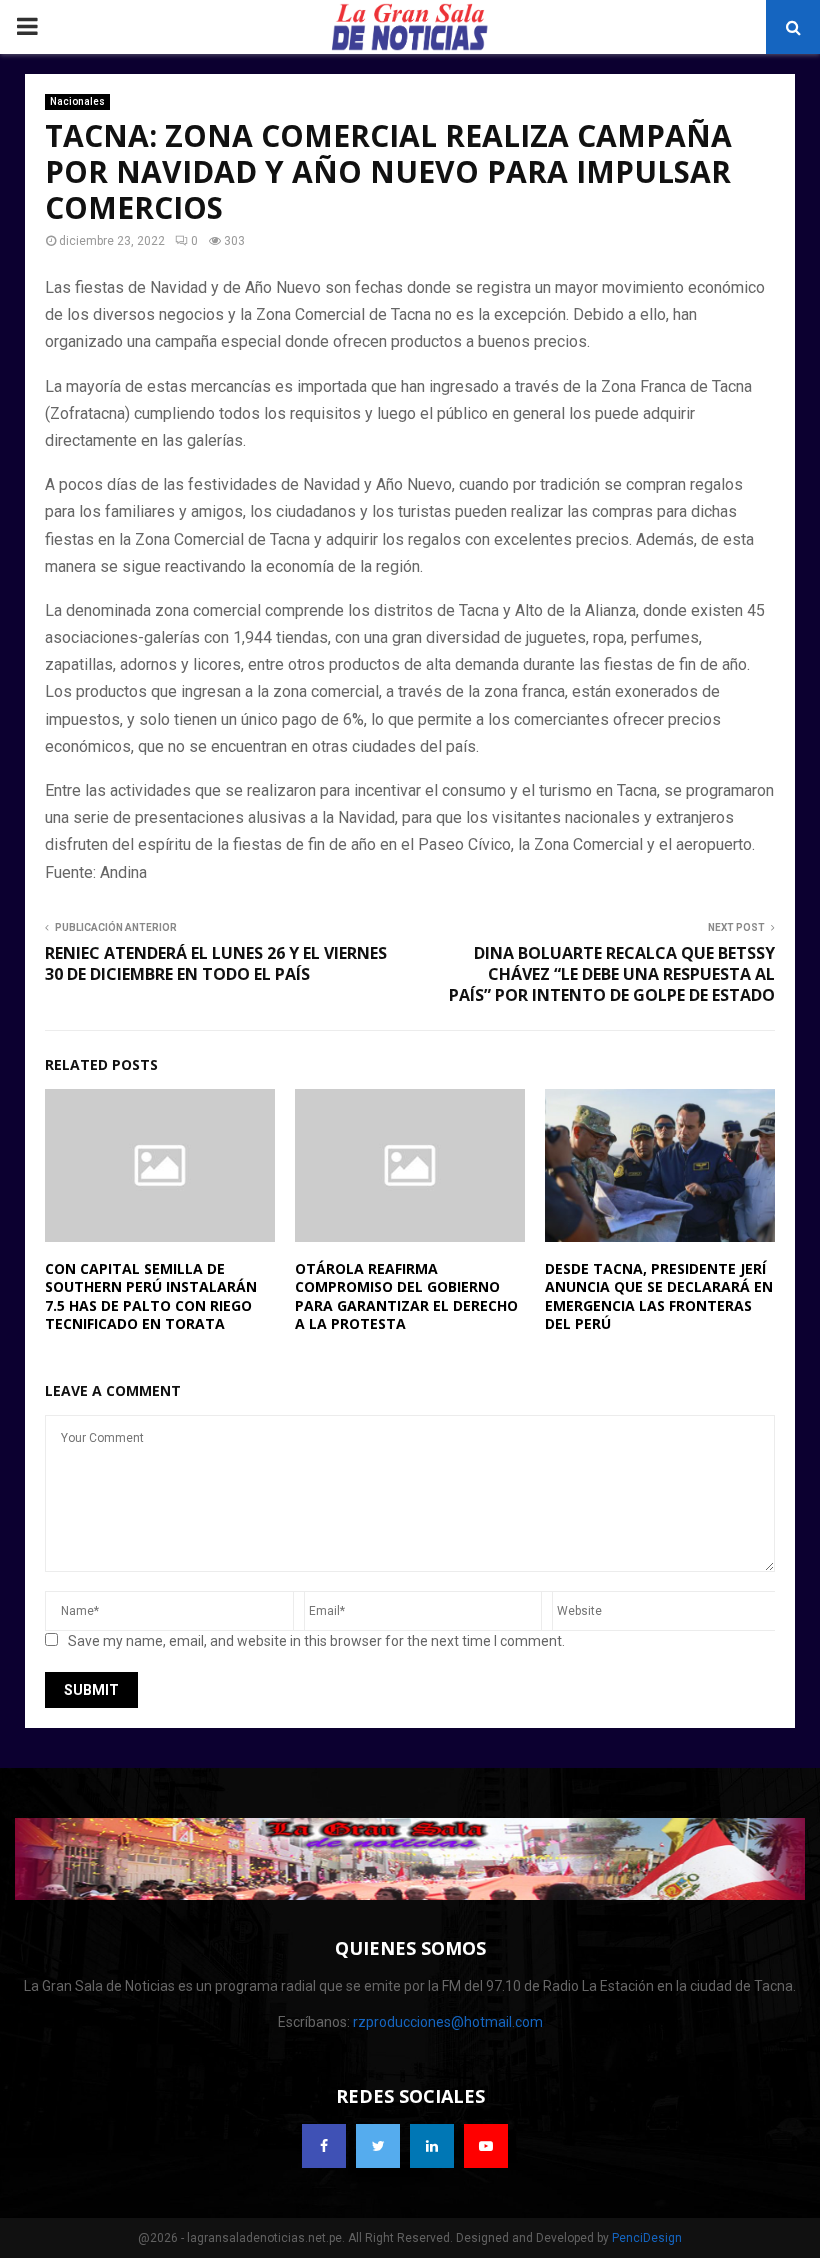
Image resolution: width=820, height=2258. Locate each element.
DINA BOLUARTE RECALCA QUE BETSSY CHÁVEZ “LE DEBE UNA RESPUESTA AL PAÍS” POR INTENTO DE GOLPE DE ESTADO (612, 974)
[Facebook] (324, 2146)
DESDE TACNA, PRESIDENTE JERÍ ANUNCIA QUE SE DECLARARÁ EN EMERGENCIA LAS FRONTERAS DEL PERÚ (659, 1296)
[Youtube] (486, 2146)
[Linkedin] (432, 2146)
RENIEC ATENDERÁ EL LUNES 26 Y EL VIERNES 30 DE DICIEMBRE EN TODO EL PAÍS (216, 963)
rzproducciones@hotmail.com (448, 2022)
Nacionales (77, 101)
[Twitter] (378, 2146)
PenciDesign (647, 2238)
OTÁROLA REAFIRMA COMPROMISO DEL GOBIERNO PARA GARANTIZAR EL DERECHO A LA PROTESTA (406, 1296)
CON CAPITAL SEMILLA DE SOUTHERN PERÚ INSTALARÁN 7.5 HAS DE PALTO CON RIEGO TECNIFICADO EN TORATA (151, 1296)
